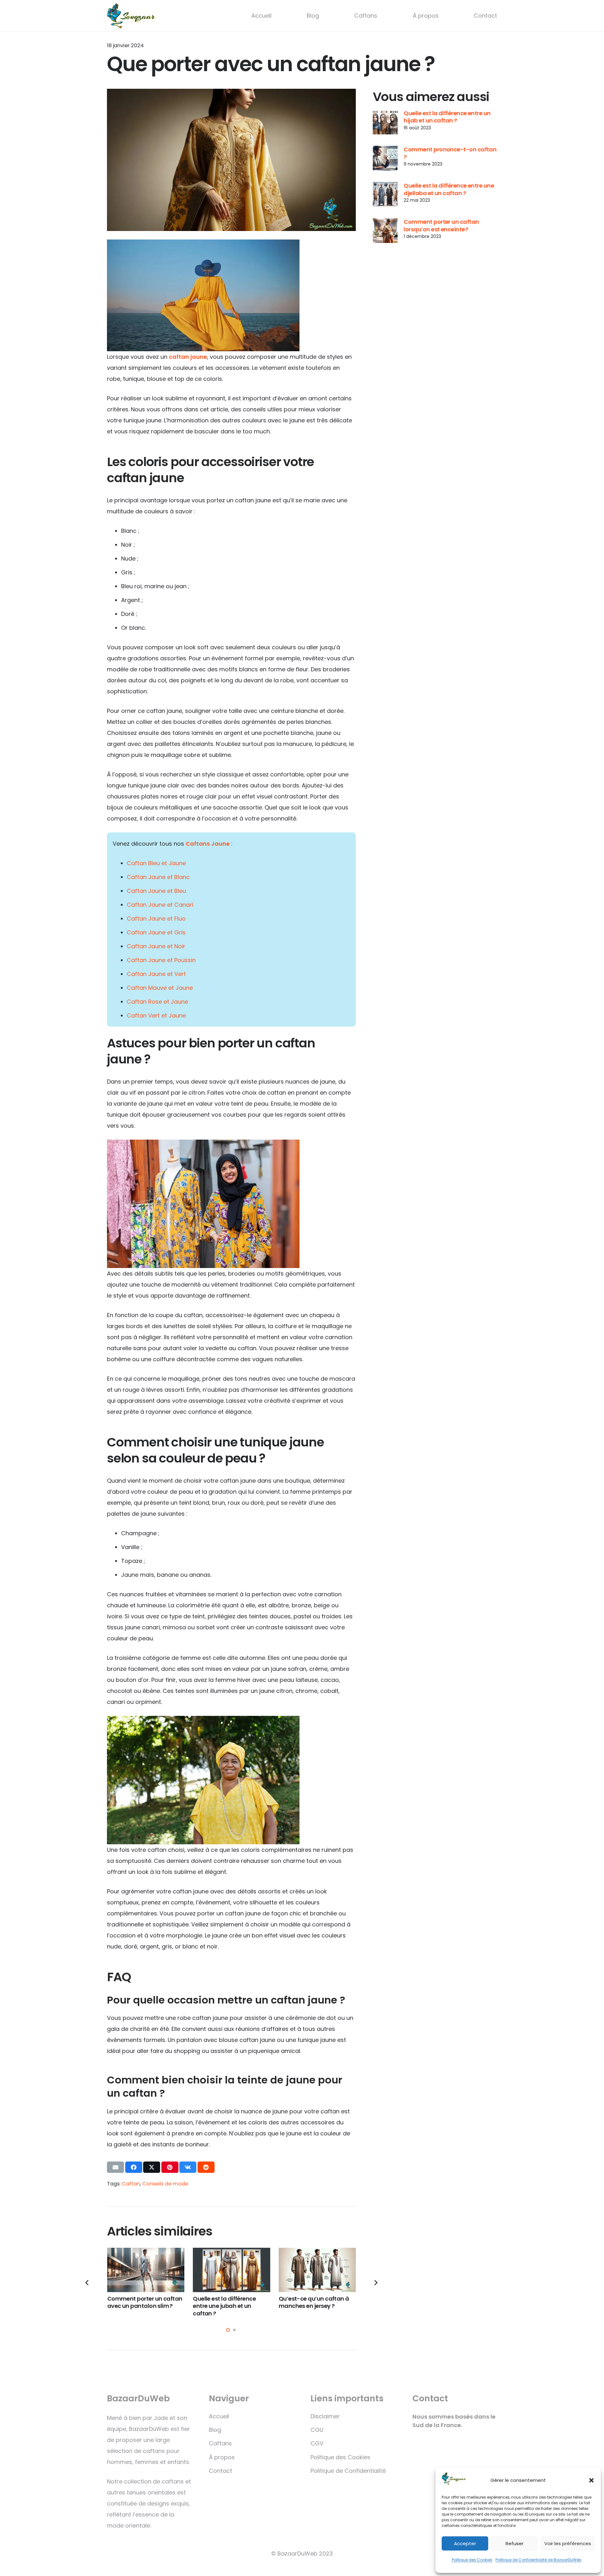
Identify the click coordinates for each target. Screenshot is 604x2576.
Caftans (366, 16)
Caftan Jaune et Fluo (156, 919)
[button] (591, 2480)
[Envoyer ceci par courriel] (115, 2167)
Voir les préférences (568, 2543)
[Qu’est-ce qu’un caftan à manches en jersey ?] (317, 2270)
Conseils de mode (165, 2184)
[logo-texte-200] (131, 16)
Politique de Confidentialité (348, 2471)
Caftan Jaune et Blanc (158, 877)
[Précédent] (87, 2283)
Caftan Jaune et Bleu (156, 891)
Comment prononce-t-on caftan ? (450, 153)
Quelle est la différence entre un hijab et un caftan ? (447, 117)
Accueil (261, 16)
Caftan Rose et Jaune (157, 1002)
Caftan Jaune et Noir (156, 946)
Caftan (131, 2184)
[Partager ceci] (134, 2167)
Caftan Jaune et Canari (160, 905)
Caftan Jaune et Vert (156, 974)
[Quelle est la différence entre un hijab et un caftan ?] (385, 122)
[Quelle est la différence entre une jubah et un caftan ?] (232, 2270)
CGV (317, 2443)
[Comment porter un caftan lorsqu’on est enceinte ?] (385, 231)
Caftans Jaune (208, 844)
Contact (485, 16)
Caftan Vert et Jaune (156, 1015)
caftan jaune (188, 357)
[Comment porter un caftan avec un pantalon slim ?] (146, 2270)
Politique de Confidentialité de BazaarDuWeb (538, 2560)
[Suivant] (375, 2283)
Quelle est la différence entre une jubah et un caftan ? (224, 2306)
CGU (317, 2430)
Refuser (515, 2543)
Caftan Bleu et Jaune (156, 863)
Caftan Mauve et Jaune (160, 988)
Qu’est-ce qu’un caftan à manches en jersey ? (314, 2302)
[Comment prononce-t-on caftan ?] (385, 158)
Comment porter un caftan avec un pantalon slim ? (145, 2302)
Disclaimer (325, 2416)
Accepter (465, 2543)
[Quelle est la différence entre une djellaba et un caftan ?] (385, 194)
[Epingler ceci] (170, 2167)
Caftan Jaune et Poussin (161, 960)
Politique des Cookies (472, 2560)
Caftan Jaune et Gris (156, 932)
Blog (313, 16)
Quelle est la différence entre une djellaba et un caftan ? (449, 189)
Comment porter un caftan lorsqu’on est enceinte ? (441, 225)
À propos (426, 16)
